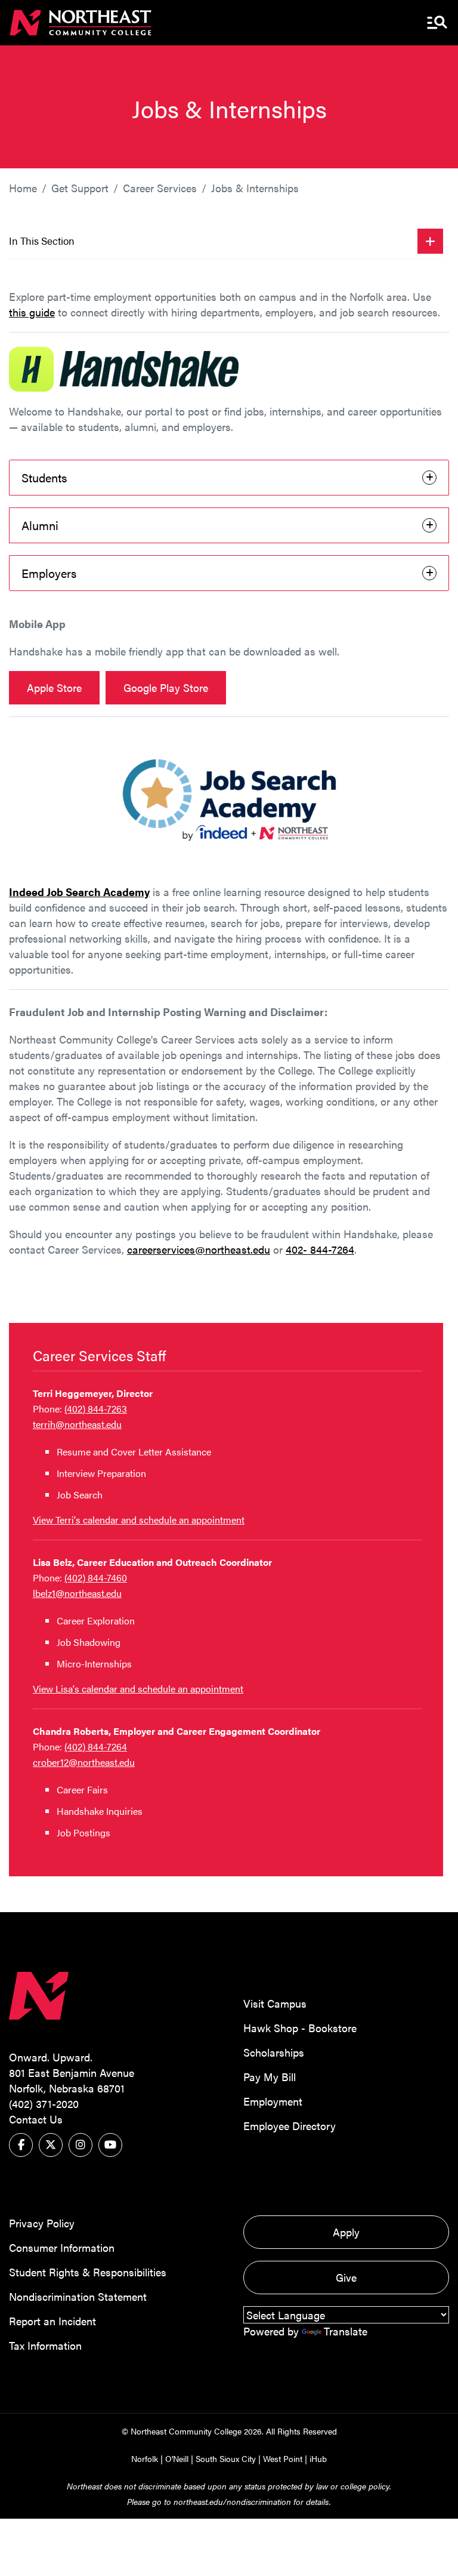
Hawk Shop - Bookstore (300, 2028)
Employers (49, 573)
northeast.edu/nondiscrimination (232, 2501)
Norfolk (145, 2458)
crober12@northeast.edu (84, 1762)
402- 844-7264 (320, 1249)
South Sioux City (226, 2458)
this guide (32, 312)
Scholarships (274, 2052)
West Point (283, 2458)
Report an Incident (52, 2321)
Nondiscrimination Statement (78, 2296)
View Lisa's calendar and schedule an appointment (138, 1689)
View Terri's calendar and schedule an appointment (139, 1520)
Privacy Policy (42, 2223)
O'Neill (177, 2458)
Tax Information (45, 2345)
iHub (318, 2458)
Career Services (160, 188)
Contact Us (36, 2119)
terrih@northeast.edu (77, 1424)
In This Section (42, 241)
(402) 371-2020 (44, 2103)
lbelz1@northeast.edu (77, 1593)
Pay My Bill (270, 2077)
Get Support (80, 188)
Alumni (40, 525)
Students (44, 477)
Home (23, 188)
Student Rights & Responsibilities (88, 2272)
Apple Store (54, 687)
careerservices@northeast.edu (199, 1249)
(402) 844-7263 (96, 1409)
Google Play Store (166, 687)
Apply (346, 2232)
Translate (346, 2331)
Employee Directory (290, 2126)
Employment (273, 2101)
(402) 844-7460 (96, 1578)
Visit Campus (275, 2003)
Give (346, 2277)
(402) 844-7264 (96, 1746)
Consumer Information (62, 2247)
